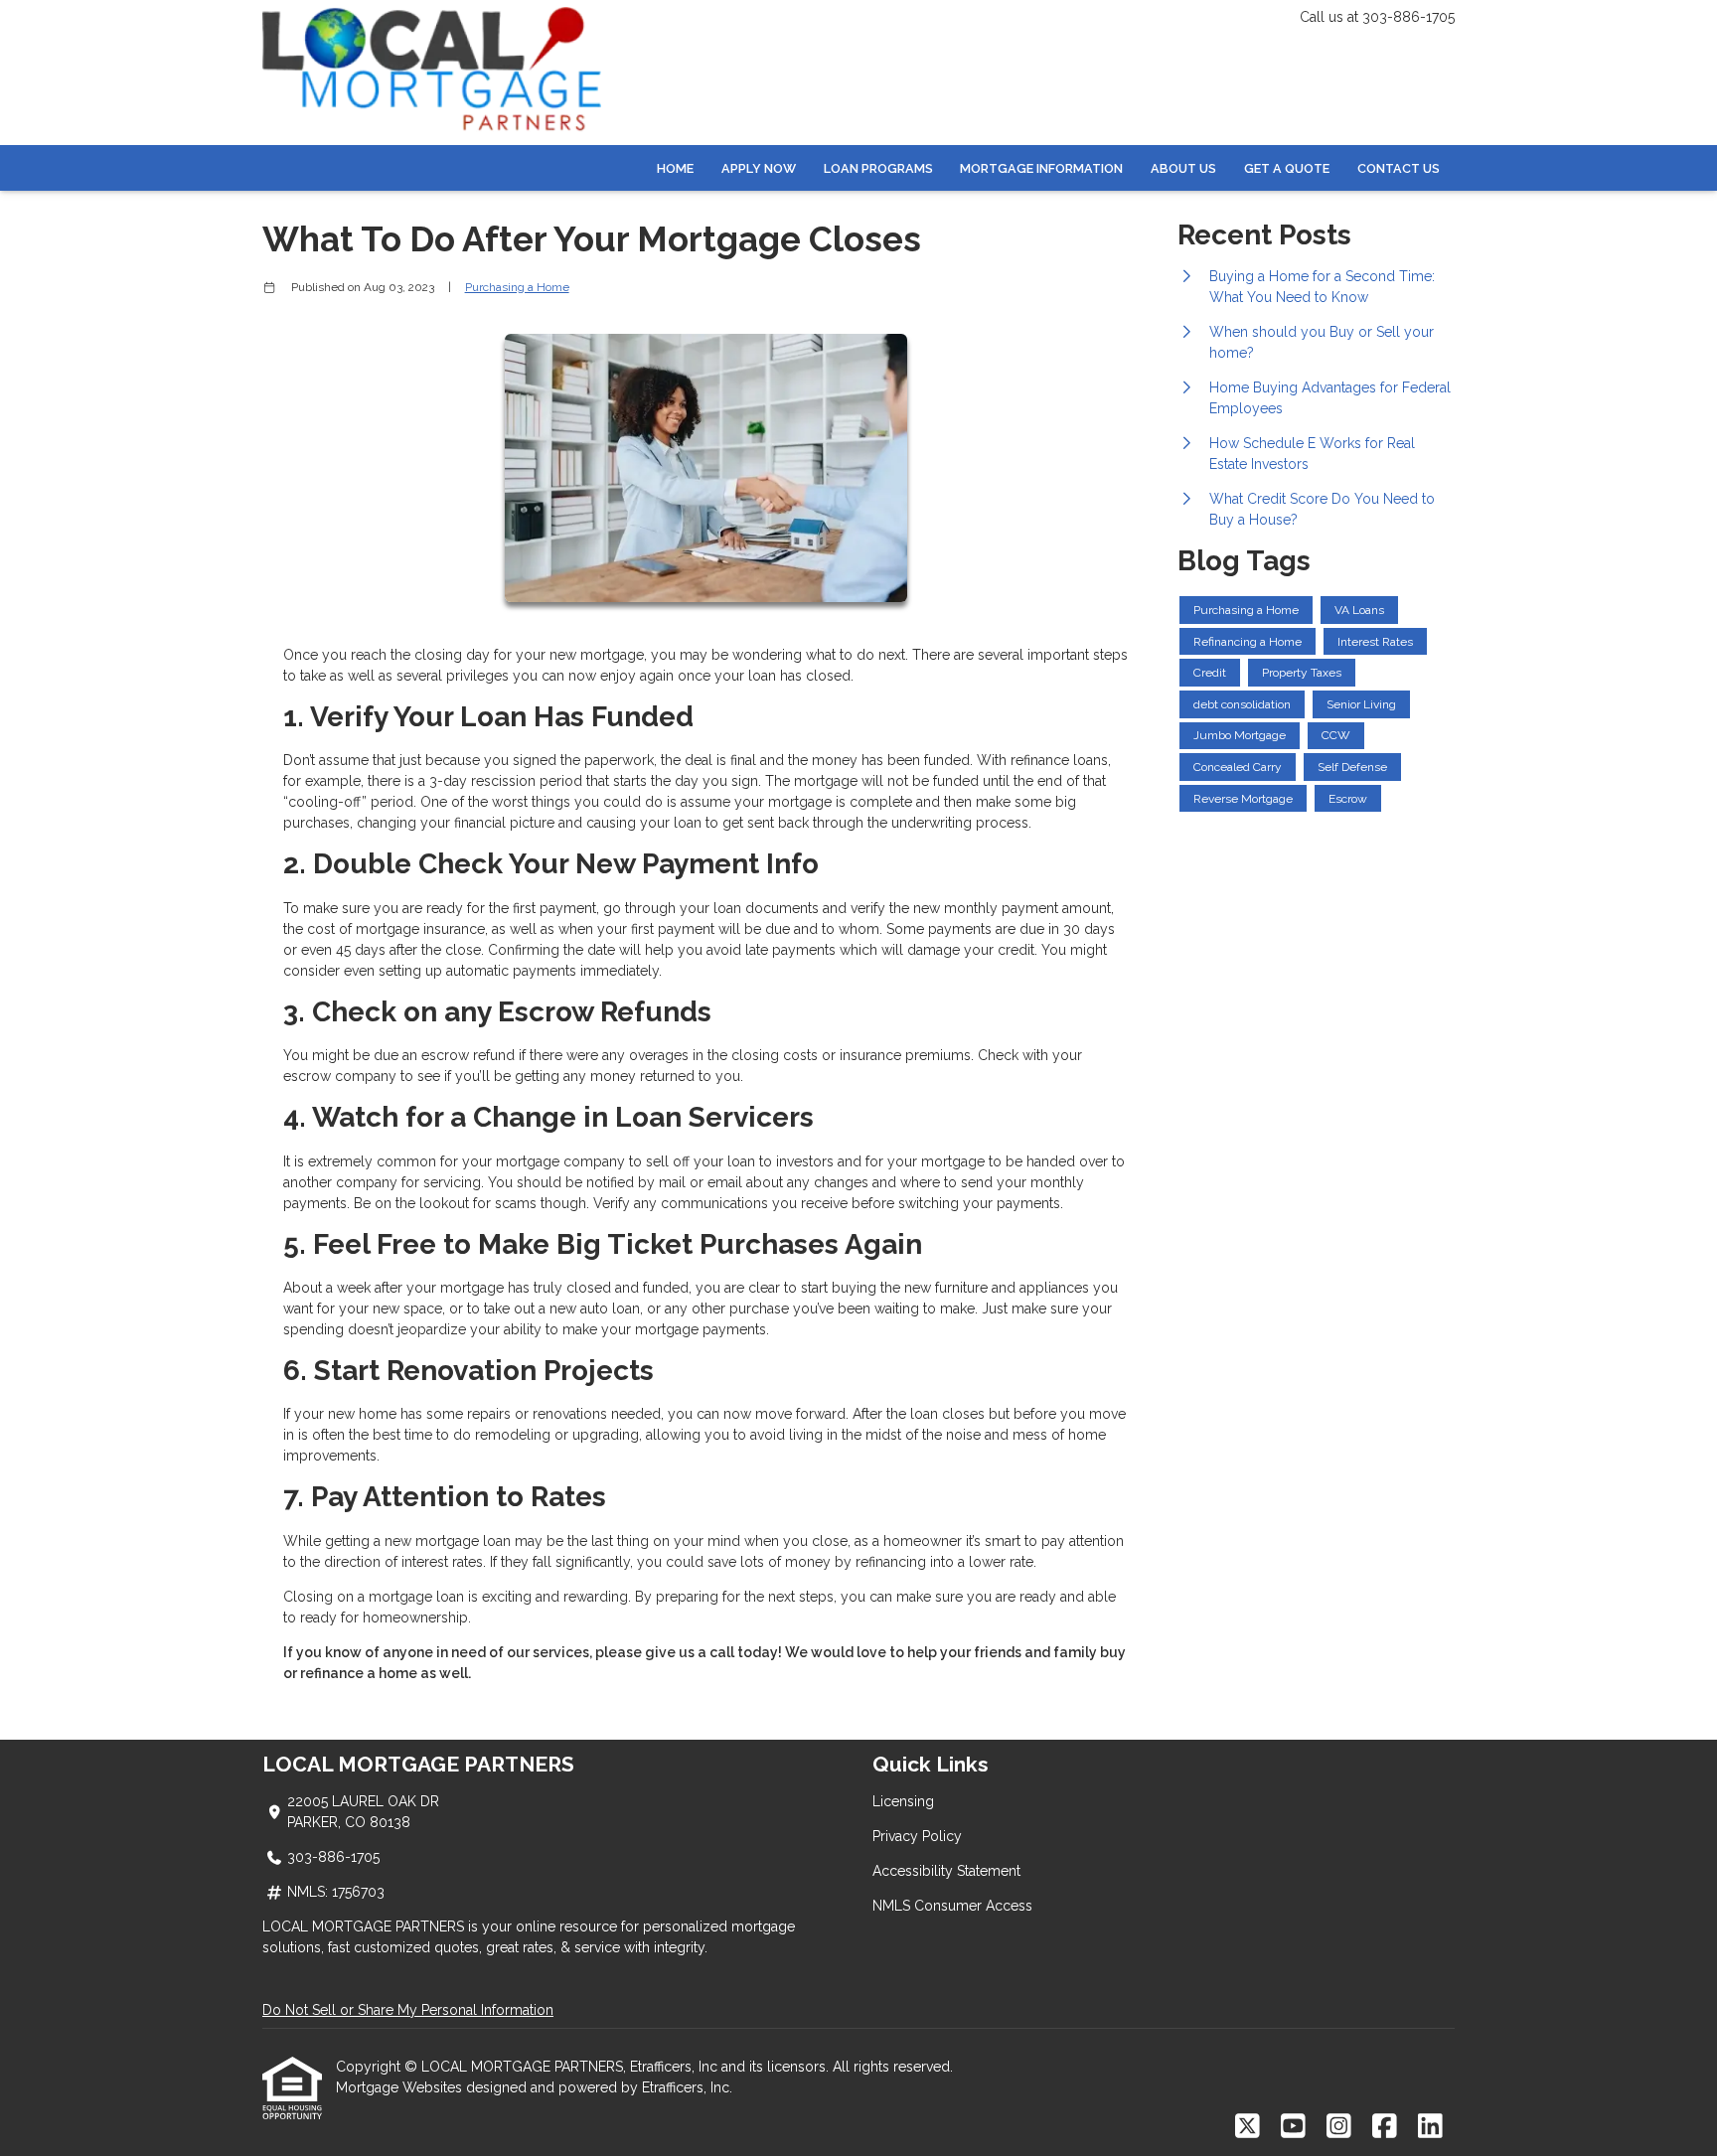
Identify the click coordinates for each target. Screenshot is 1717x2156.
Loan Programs (878, 168)
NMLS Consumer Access (952, 1906)
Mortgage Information (1041, 168)
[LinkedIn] (1430, 2127)
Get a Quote (1287, 168)
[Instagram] (1339, 2127)
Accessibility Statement (946, 1871)
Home (675, 168)
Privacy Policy (917, 1836)
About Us (1183, 168)
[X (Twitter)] (1248, 2127)
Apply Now (759, 168)
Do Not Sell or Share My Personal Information (408, 2010)
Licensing (903, 1801)
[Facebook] (1385, 2127)
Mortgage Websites (401, 2087)
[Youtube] (1293, 2127)
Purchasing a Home (517, 287)
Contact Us (1399, 168)
